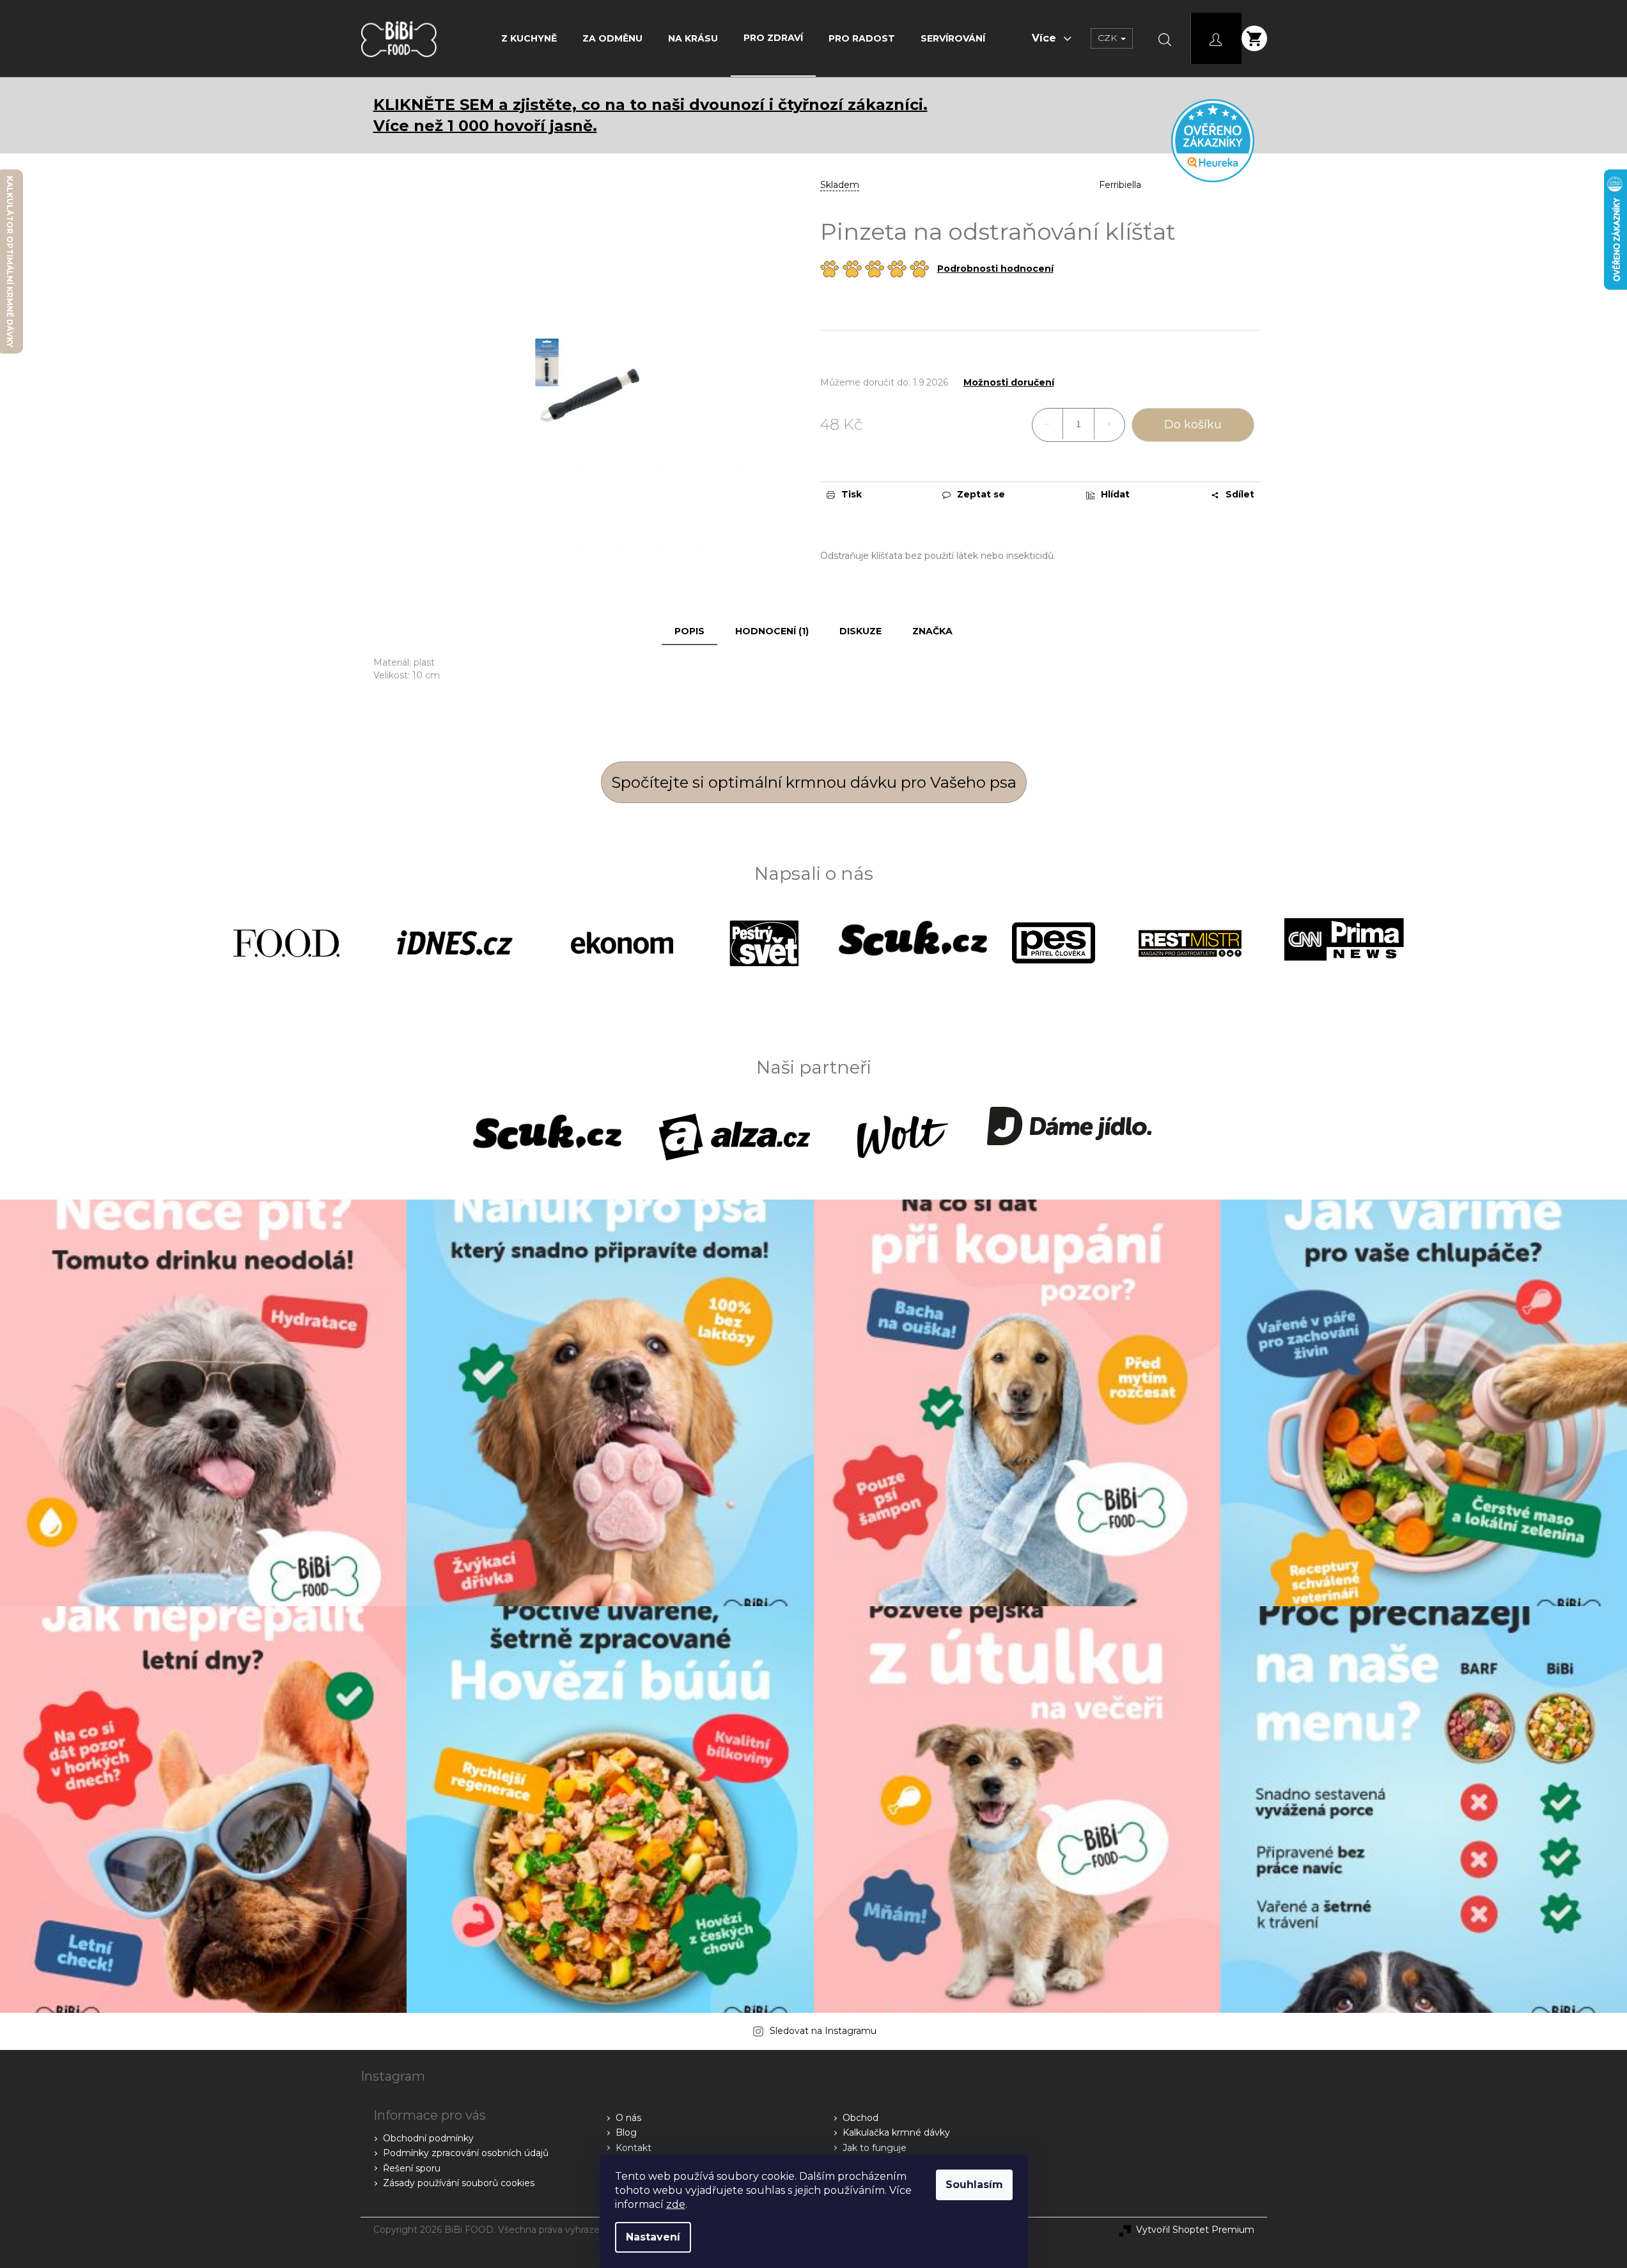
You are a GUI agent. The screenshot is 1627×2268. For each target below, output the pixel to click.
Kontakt (634, 2148)
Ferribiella (1120, 185)
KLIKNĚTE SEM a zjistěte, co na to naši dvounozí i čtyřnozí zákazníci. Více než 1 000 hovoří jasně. (650, 115)
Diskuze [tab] (860, 631)
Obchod (860, 2118)
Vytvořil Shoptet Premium (1195, 2230)
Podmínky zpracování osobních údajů (466, 2153)
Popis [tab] (689, 631)
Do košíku (1193, 425)
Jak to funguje (875, 2148)
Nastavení (653, 2237)
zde (676, 2204)
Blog (626, 2132)
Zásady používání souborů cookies (459, 2183)
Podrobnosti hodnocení (995, 269)
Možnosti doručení (1009, 383)
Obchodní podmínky (428, 2138)
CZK (1109, 38)
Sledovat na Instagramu (823, 2031)
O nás (628, 2118)
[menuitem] (529, 38)
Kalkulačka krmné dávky (896, 2132)
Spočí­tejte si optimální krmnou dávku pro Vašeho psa (814, 782)
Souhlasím (974, 2185)
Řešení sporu (412, 2168)
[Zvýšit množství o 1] (1109, 424)
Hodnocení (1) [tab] (772, 631)
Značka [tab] (932, 631)
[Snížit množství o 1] (1048, 424)
